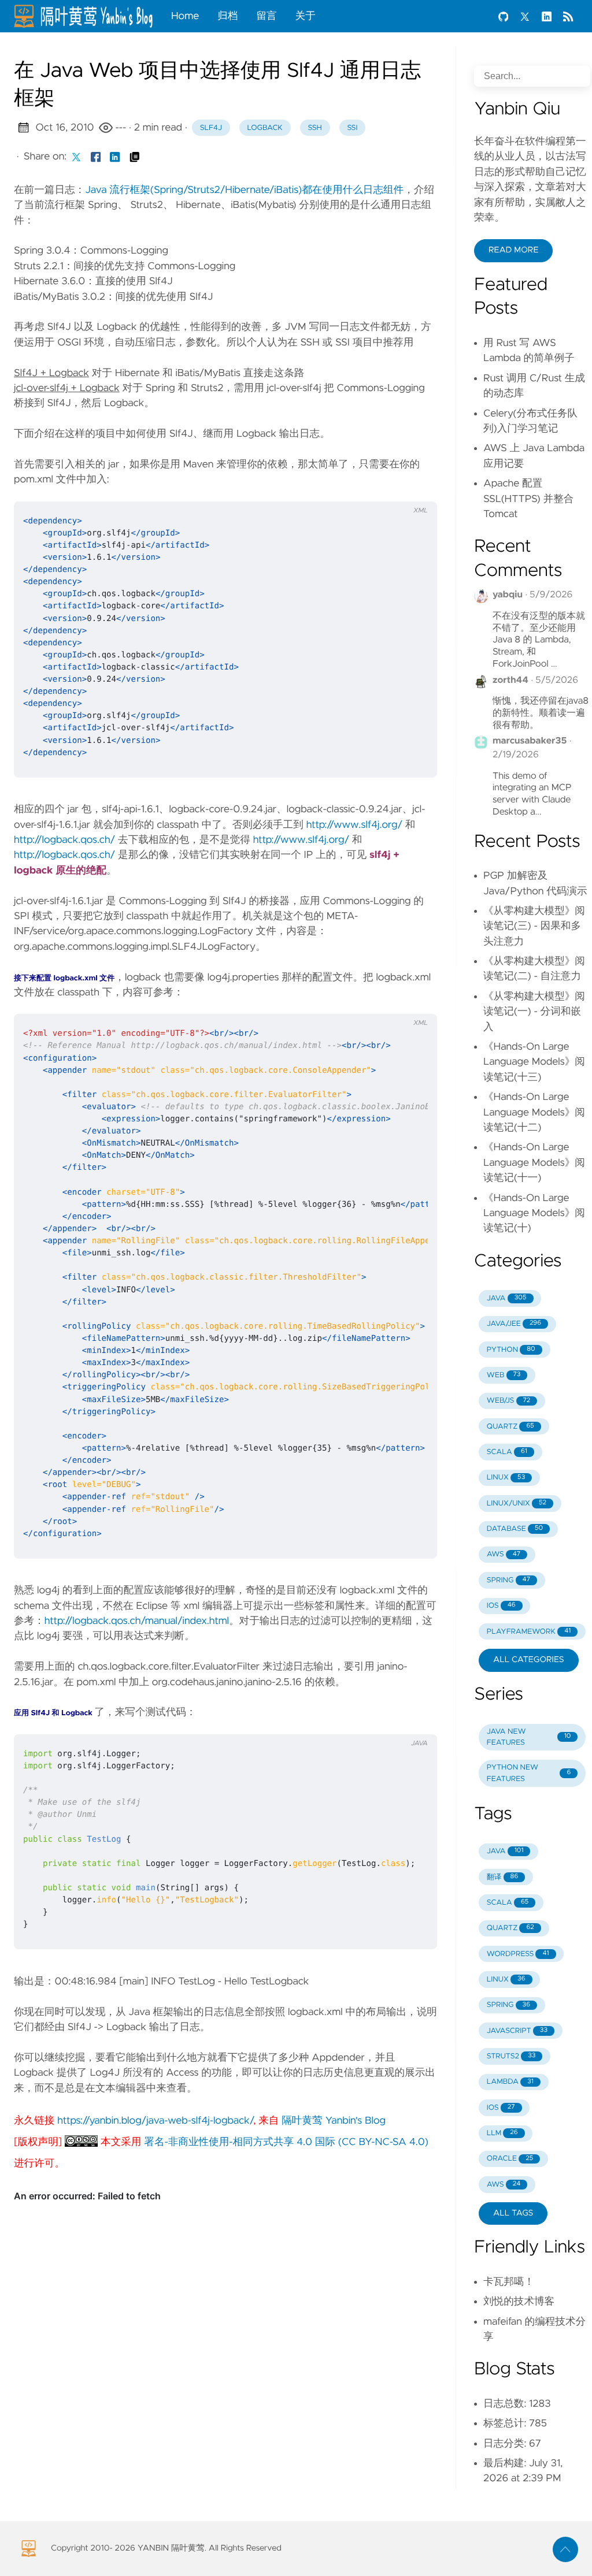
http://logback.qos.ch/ (64, 840)
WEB (504, 1375)
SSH (315, 128)
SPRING (508, 1580)
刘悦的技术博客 (519, 2302)
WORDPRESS (518, 1954)
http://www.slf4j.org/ (354, 825)
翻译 (502, 1877)
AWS (504, 1554)
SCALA (507, 1452)
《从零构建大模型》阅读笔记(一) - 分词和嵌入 (534, 1012)
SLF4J (211, 128)
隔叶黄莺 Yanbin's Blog (334, 2121)
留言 (266, 16)
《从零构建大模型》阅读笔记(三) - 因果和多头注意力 (534, 926)
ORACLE (510, 2159)
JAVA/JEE (514, 1324)
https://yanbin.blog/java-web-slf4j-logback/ (155, 2121)
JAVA (507, 1298)
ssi (352, 128)
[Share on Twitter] (76, 157)
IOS (501, 1606)
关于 (306, 16)
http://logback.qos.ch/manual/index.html (137, 1621)
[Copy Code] (390, 488)
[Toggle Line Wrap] (413, 1001)
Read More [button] (513, 250)
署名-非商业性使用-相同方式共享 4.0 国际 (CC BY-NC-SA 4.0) (286, 2142)
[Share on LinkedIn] (115, 157)
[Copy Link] (135, 157)
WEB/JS (509, 1401)
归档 (227, 16)
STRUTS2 (511, 2056)
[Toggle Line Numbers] (413, 488)
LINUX (506, 1477)
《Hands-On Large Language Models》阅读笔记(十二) (534, 1112)
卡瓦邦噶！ (509, 2282)
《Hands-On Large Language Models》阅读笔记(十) (534, 1213)
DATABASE (515, 1529)
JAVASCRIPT (517, 2031)
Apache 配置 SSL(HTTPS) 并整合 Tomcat (528, 499)
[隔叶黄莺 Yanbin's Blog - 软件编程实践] (88, 16)
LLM (502, 2133)
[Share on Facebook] (96, 157)
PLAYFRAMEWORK (529, 1632)
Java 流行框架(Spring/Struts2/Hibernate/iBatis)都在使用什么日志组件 (244, 190)
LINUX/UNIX (517, 1503)
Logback (264, 128)
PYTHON (511, 1350)
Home (185, 16)
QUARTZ (510, 1427)
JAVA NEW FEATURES (529, 1737)
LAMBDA (510, 2082)
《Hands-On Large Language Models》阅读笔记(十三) (534, 1062)
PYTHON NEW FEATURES (529, 1773)
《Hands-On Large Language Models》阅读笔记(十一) (534, 1163)
